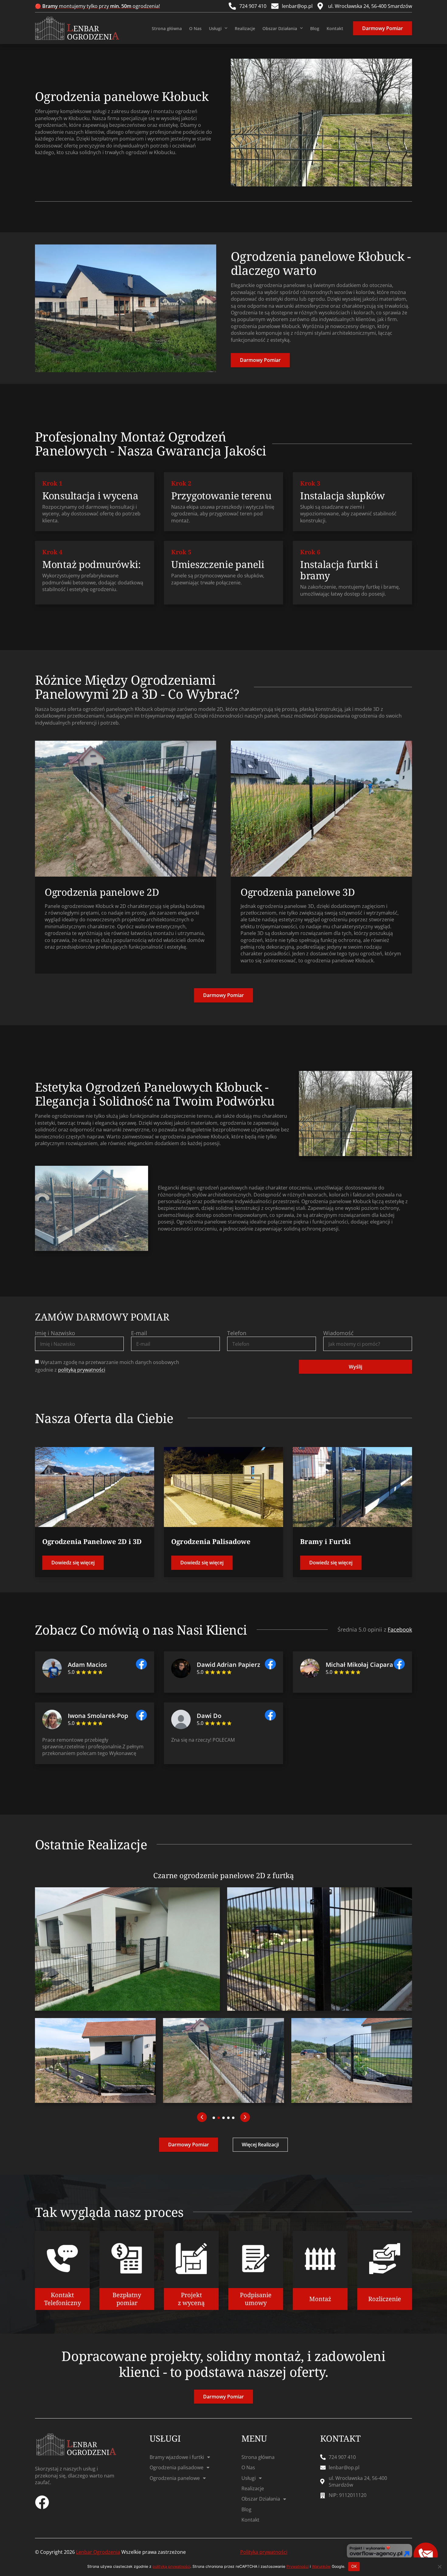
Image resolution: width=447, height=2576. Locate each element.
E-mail (139, 1333)
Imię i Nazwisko (55, 1333)
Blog (315, 28)
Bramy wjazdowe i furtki (177, 2457)
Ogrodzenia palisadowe (177, 2467)
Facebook (400, 1629)
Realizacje (245, 28)
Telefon (237, 1333)
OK (354, 2566)
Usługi (215, 28)
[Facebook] (42, 2502)
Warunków (321, 2566)
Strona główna (167, 28)
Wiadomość (338, 1333)
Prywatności (298, 2566)
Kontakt (335, 28)
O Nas (195, 28)
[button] (202, 2117)
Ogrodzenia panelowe (175, 2478)
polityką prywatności (82, 1370)
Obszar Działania (280, 28)
